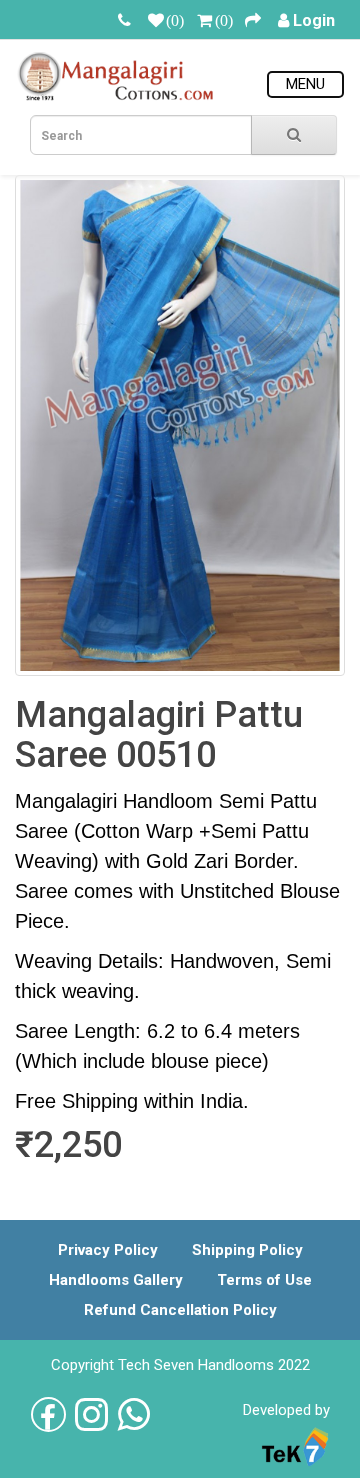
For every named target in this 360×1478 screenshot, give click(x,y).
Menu (305, 84)
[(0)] (156, 20)
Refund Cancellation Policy (180, 1310)
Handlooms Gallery (116, 1280)
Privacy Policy (108, 1250)
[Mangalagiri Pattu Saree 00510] (180, 425)
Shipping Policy (247, 1250)
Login (314, 20)
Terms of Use (264, 1280)
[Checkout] (253, 20)
